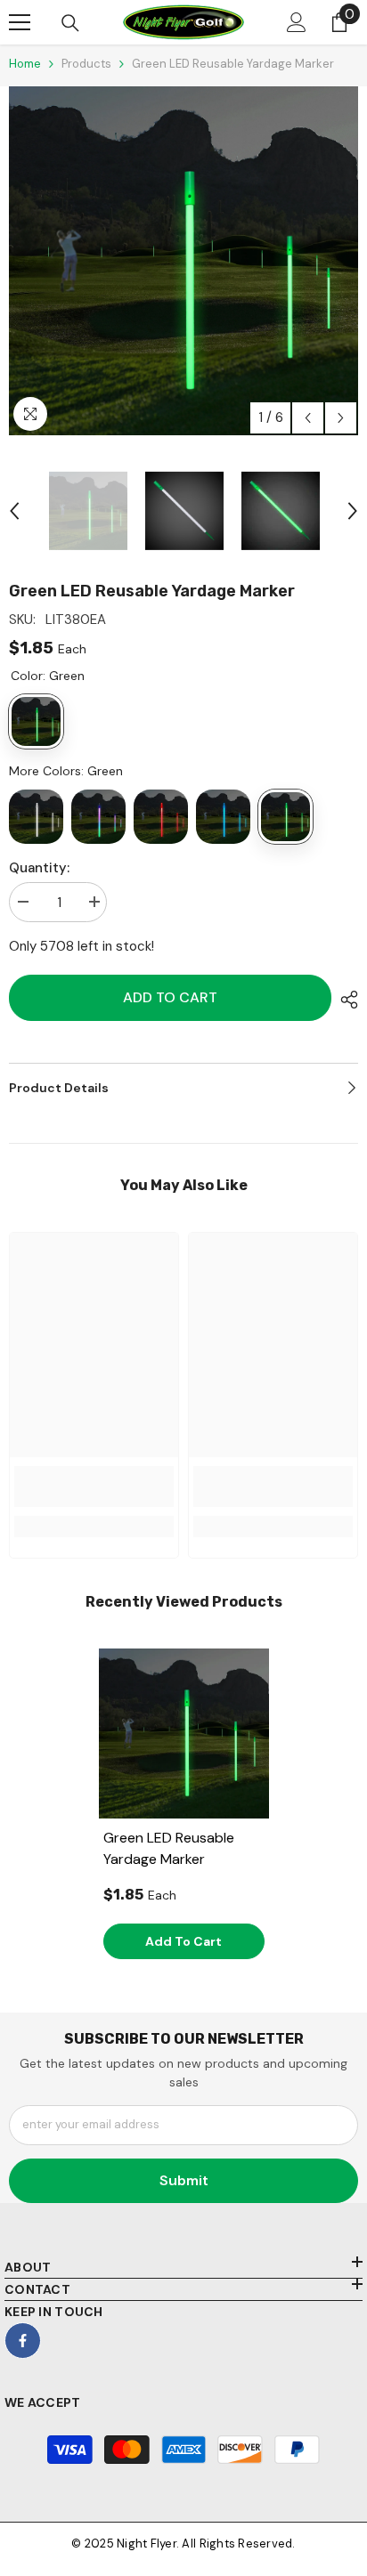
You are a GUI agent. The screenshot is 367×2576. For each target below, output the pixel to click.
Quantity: (39, 868)
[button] (308, 418)
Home (25, 64)
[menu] (20, 22)
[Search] (70, 23)
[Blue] (223, 817)
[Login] (297, 22)
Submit (184, 2180)
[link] (94, 1486)
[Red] (161, 817)
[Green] (285, 817)
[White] (36, 817)
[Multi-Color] (98, 817)
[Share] (345, 1000)
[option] (183, 261)
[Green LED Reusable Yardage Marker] (184, 1734)
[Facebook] (23, 2341)
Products (86, 64)
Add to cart (170, 997)
